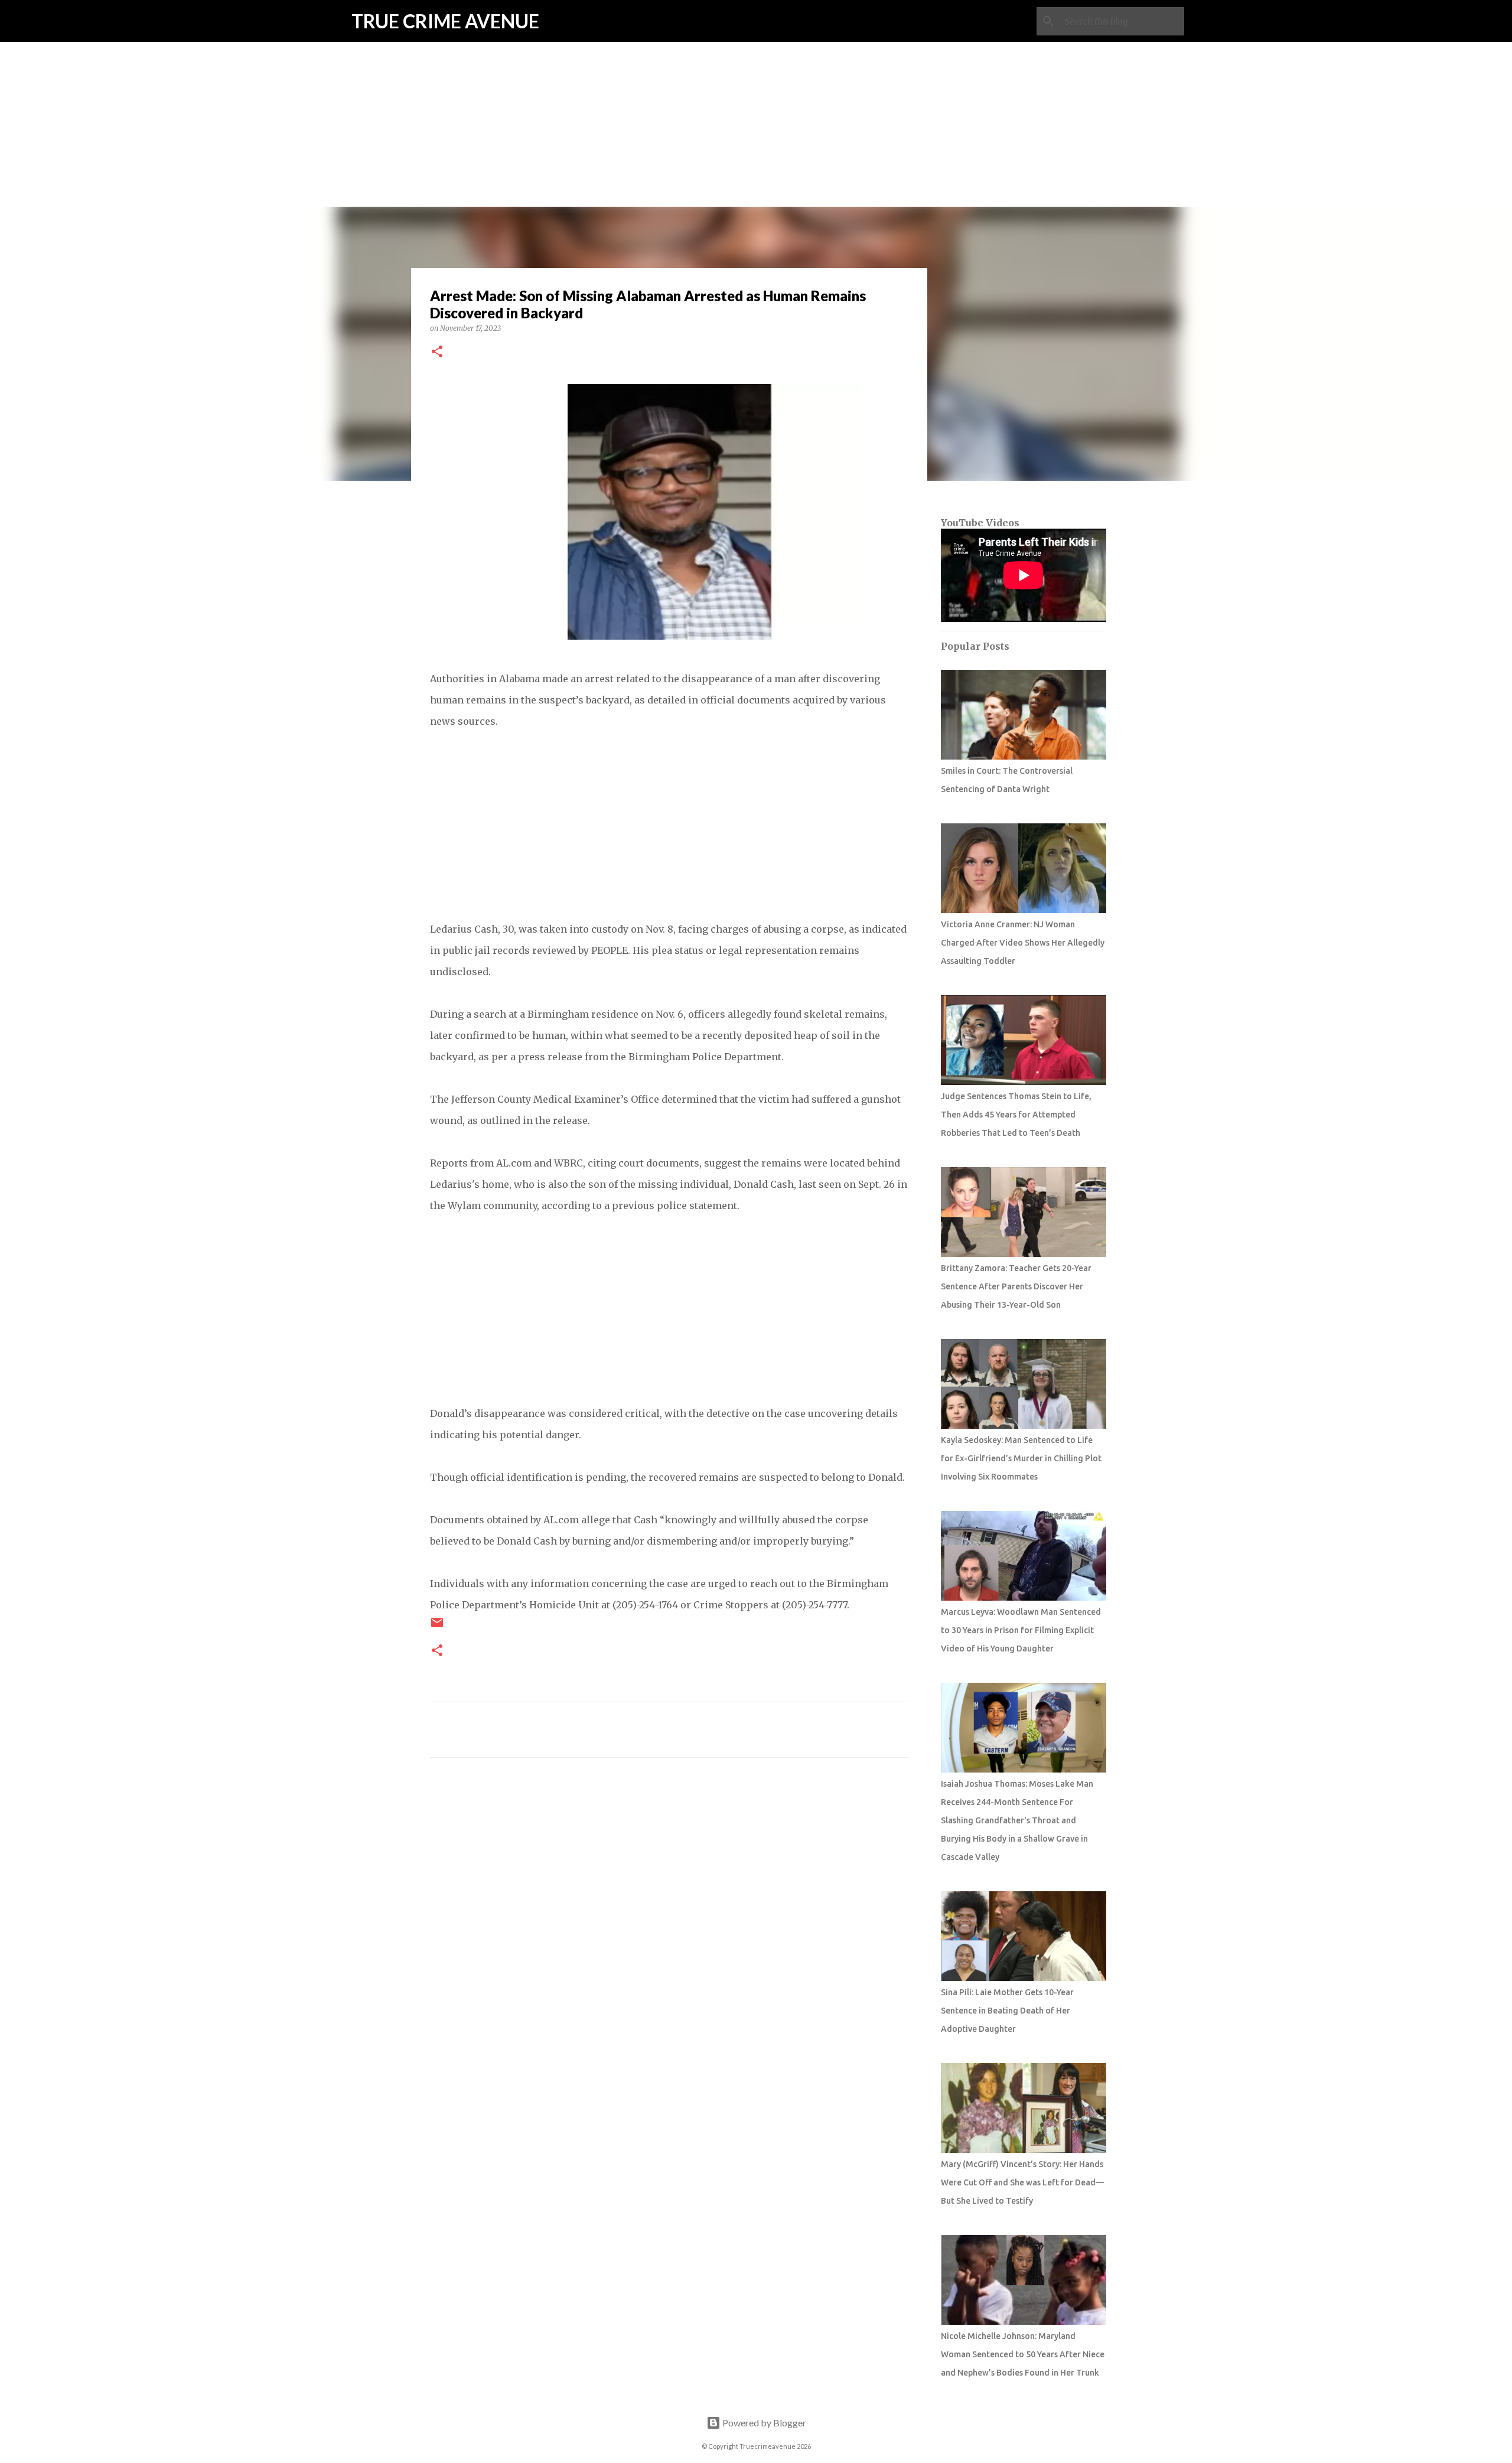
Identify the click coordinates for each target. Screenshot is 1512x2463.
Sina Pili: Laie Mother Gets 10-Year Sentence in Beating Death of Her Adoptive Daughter (1007, 2011)
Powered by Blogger (763, 2423)
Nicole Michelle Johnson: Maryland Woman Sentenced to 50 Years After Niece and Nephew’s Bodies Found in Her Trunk (1023, 2354)
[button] (437, 352)
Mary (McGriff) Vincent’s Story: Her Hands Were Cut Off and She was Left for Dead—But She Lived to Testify (1022, 2182)
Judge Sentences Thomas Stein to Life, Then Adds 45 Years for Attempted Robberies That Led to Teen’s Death (1016, 1115)
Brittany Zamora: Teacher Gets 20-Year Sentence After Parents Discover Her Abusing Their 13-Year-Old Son (1016, 1286)
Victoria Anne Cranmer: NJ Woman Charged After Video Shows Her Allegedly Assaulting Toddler (1023, 943)
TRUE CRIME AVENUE (445, 21)
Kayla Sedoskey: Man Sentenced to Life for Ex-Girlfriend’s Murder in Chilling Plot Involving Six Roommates (1021, 1458)
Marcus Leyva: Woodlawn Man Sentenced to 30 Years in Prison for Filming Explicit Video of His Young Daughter (1021, 1630)
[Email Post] (437, 1627)
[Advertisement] (756, 83)
